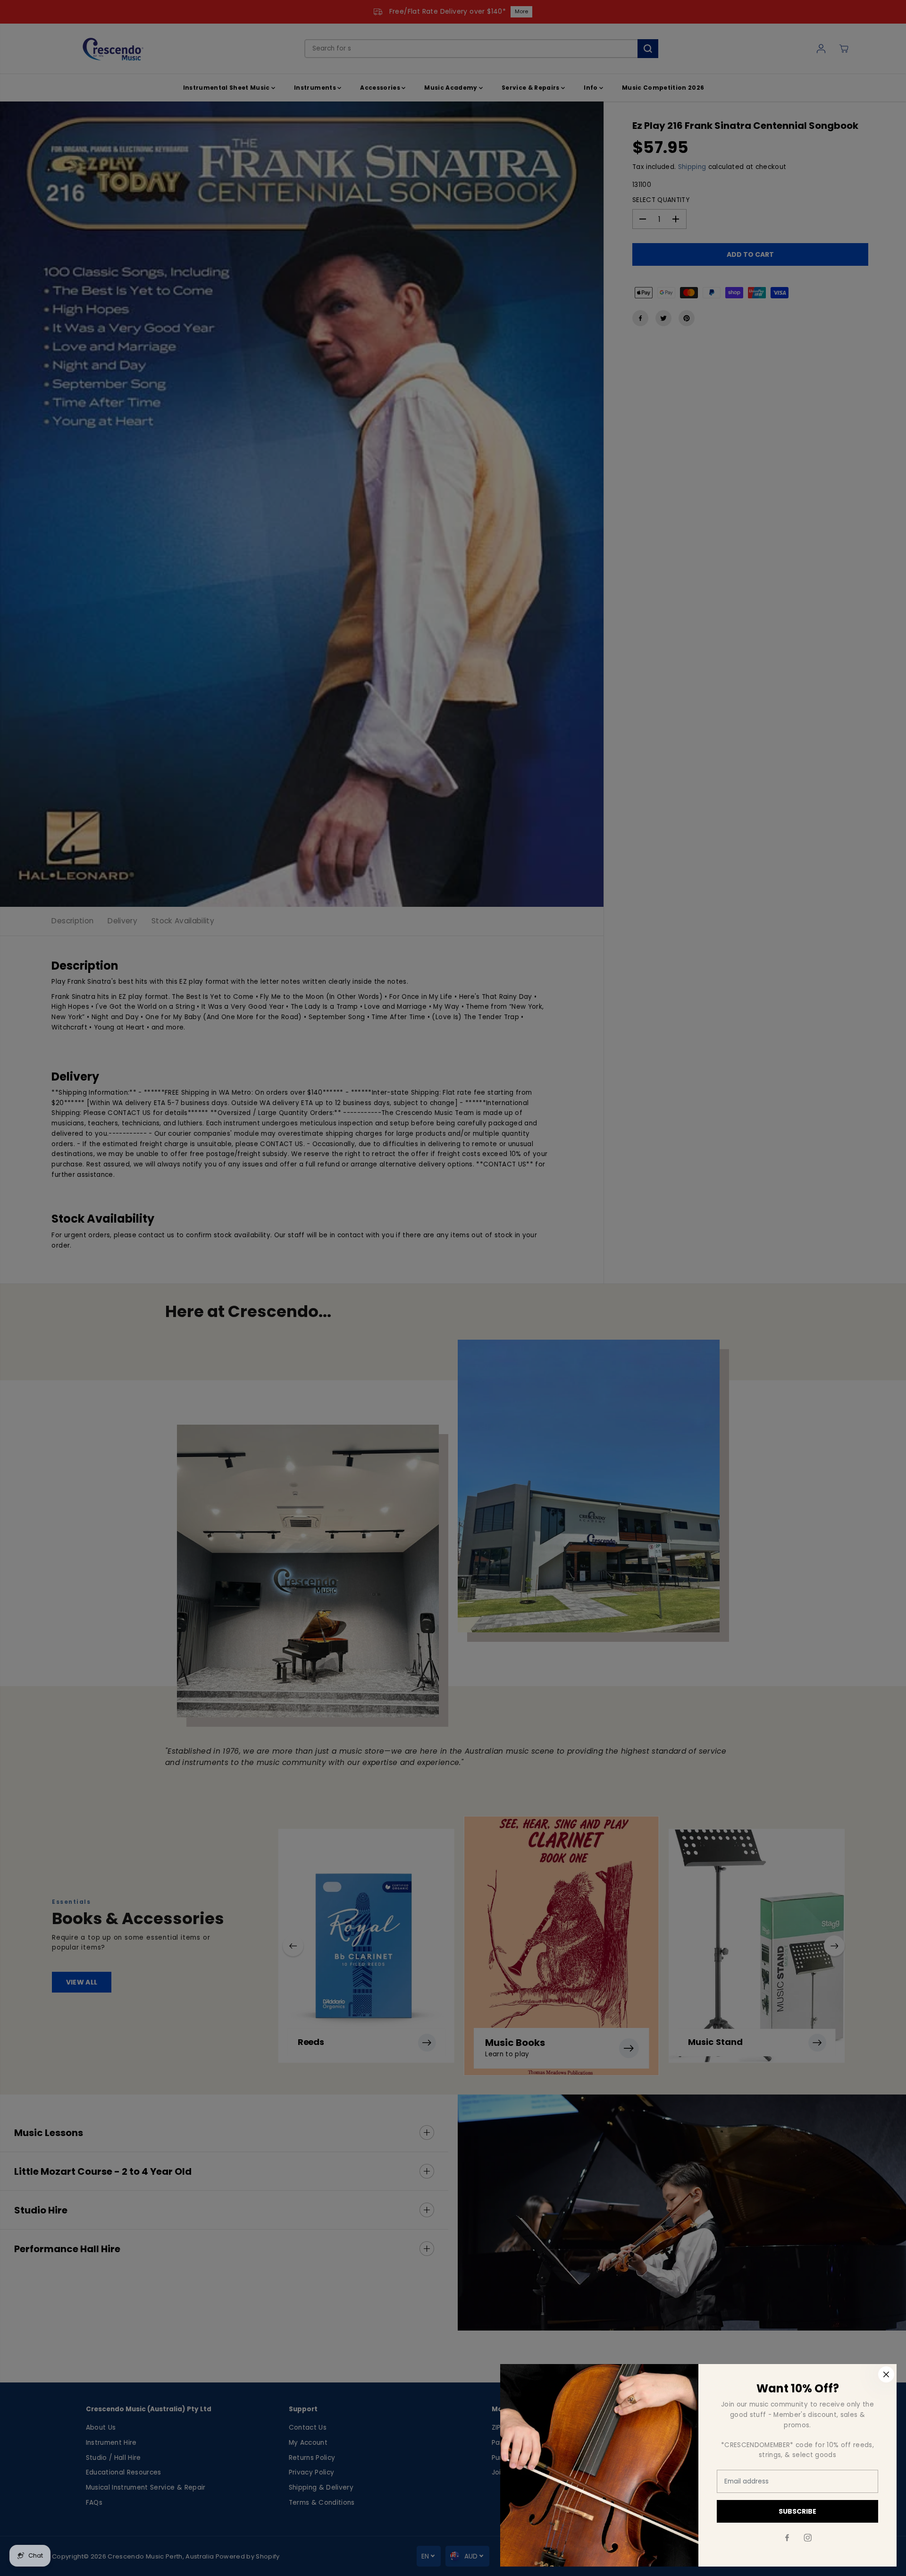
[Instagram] (808, 2538)
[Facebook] (787, 2538)
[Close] (886, 2374)
